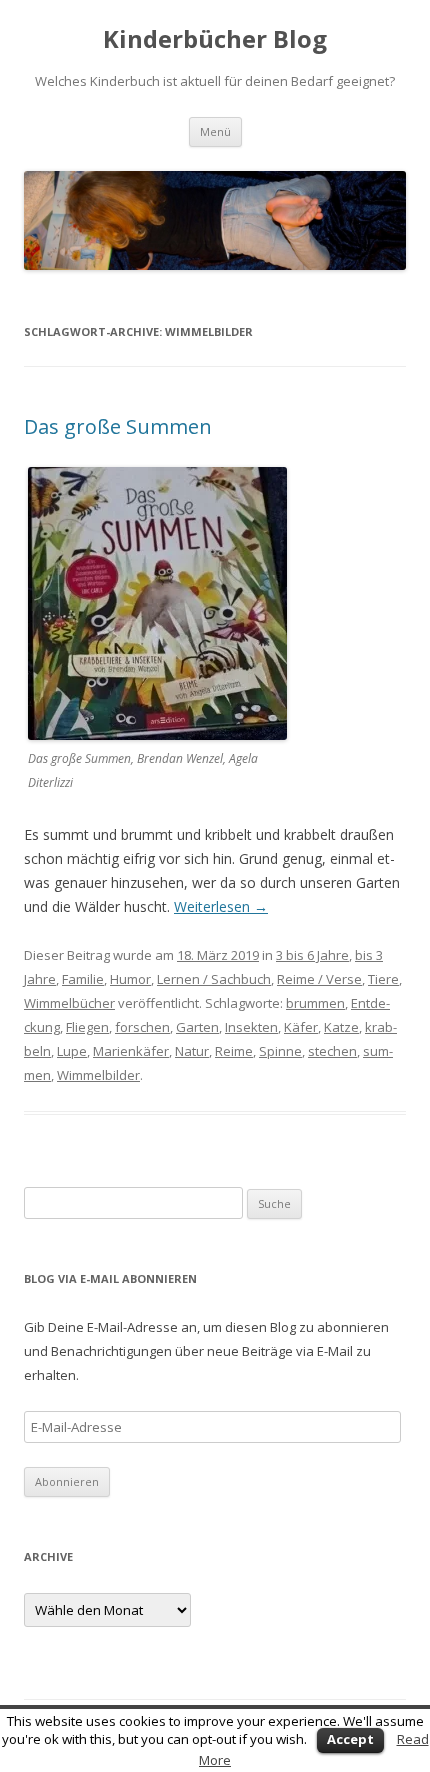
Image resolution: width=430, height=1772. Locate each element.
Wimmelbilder (98, 1075)
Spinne (280, 1051)
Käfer (301, 1027)
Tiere (383, 979)
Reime (234, 1051)
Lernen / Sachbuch (214, 979)
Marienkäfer (131, 1051)
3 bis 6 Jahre (312, 955)
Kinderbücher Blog (215, 39)
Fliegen (87, 1027)
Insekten (251, 1027)
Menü (215, 131)
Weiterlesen (221, 906)
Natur (192, 1051)
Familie (83, 979)
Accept (350, 1739)
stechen (332, 1051)
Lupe (72, 1051)
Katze (341, 1027)
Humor (130, 979)
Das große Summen (118, 426)
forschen (142, 1027)
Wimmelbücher (69, 1003)
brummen (315, 1003)
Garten (197, 1027)
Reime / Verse (319, 979)
